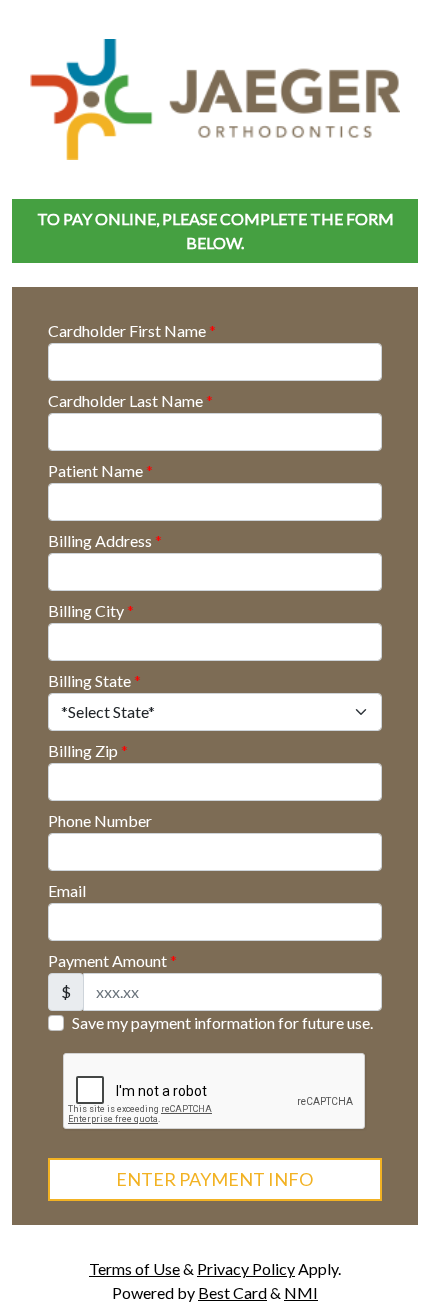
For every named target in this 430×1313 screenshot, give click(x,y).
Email (67, 890)
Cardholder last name (130, 400)
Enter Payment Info (214, 1179)
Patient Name (100, 470)
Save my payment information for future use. (222, 1022)
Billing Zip (88, 750)
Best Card (232, 1292)
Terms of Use (134, 1268)
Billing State (94, 680)
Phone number (100, 820)
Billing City (91, 610)
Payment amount (112, 960)
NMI (301, 1292)
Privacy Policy (246, 1268)
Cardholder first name (132, 330)
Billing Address (105, 540)
